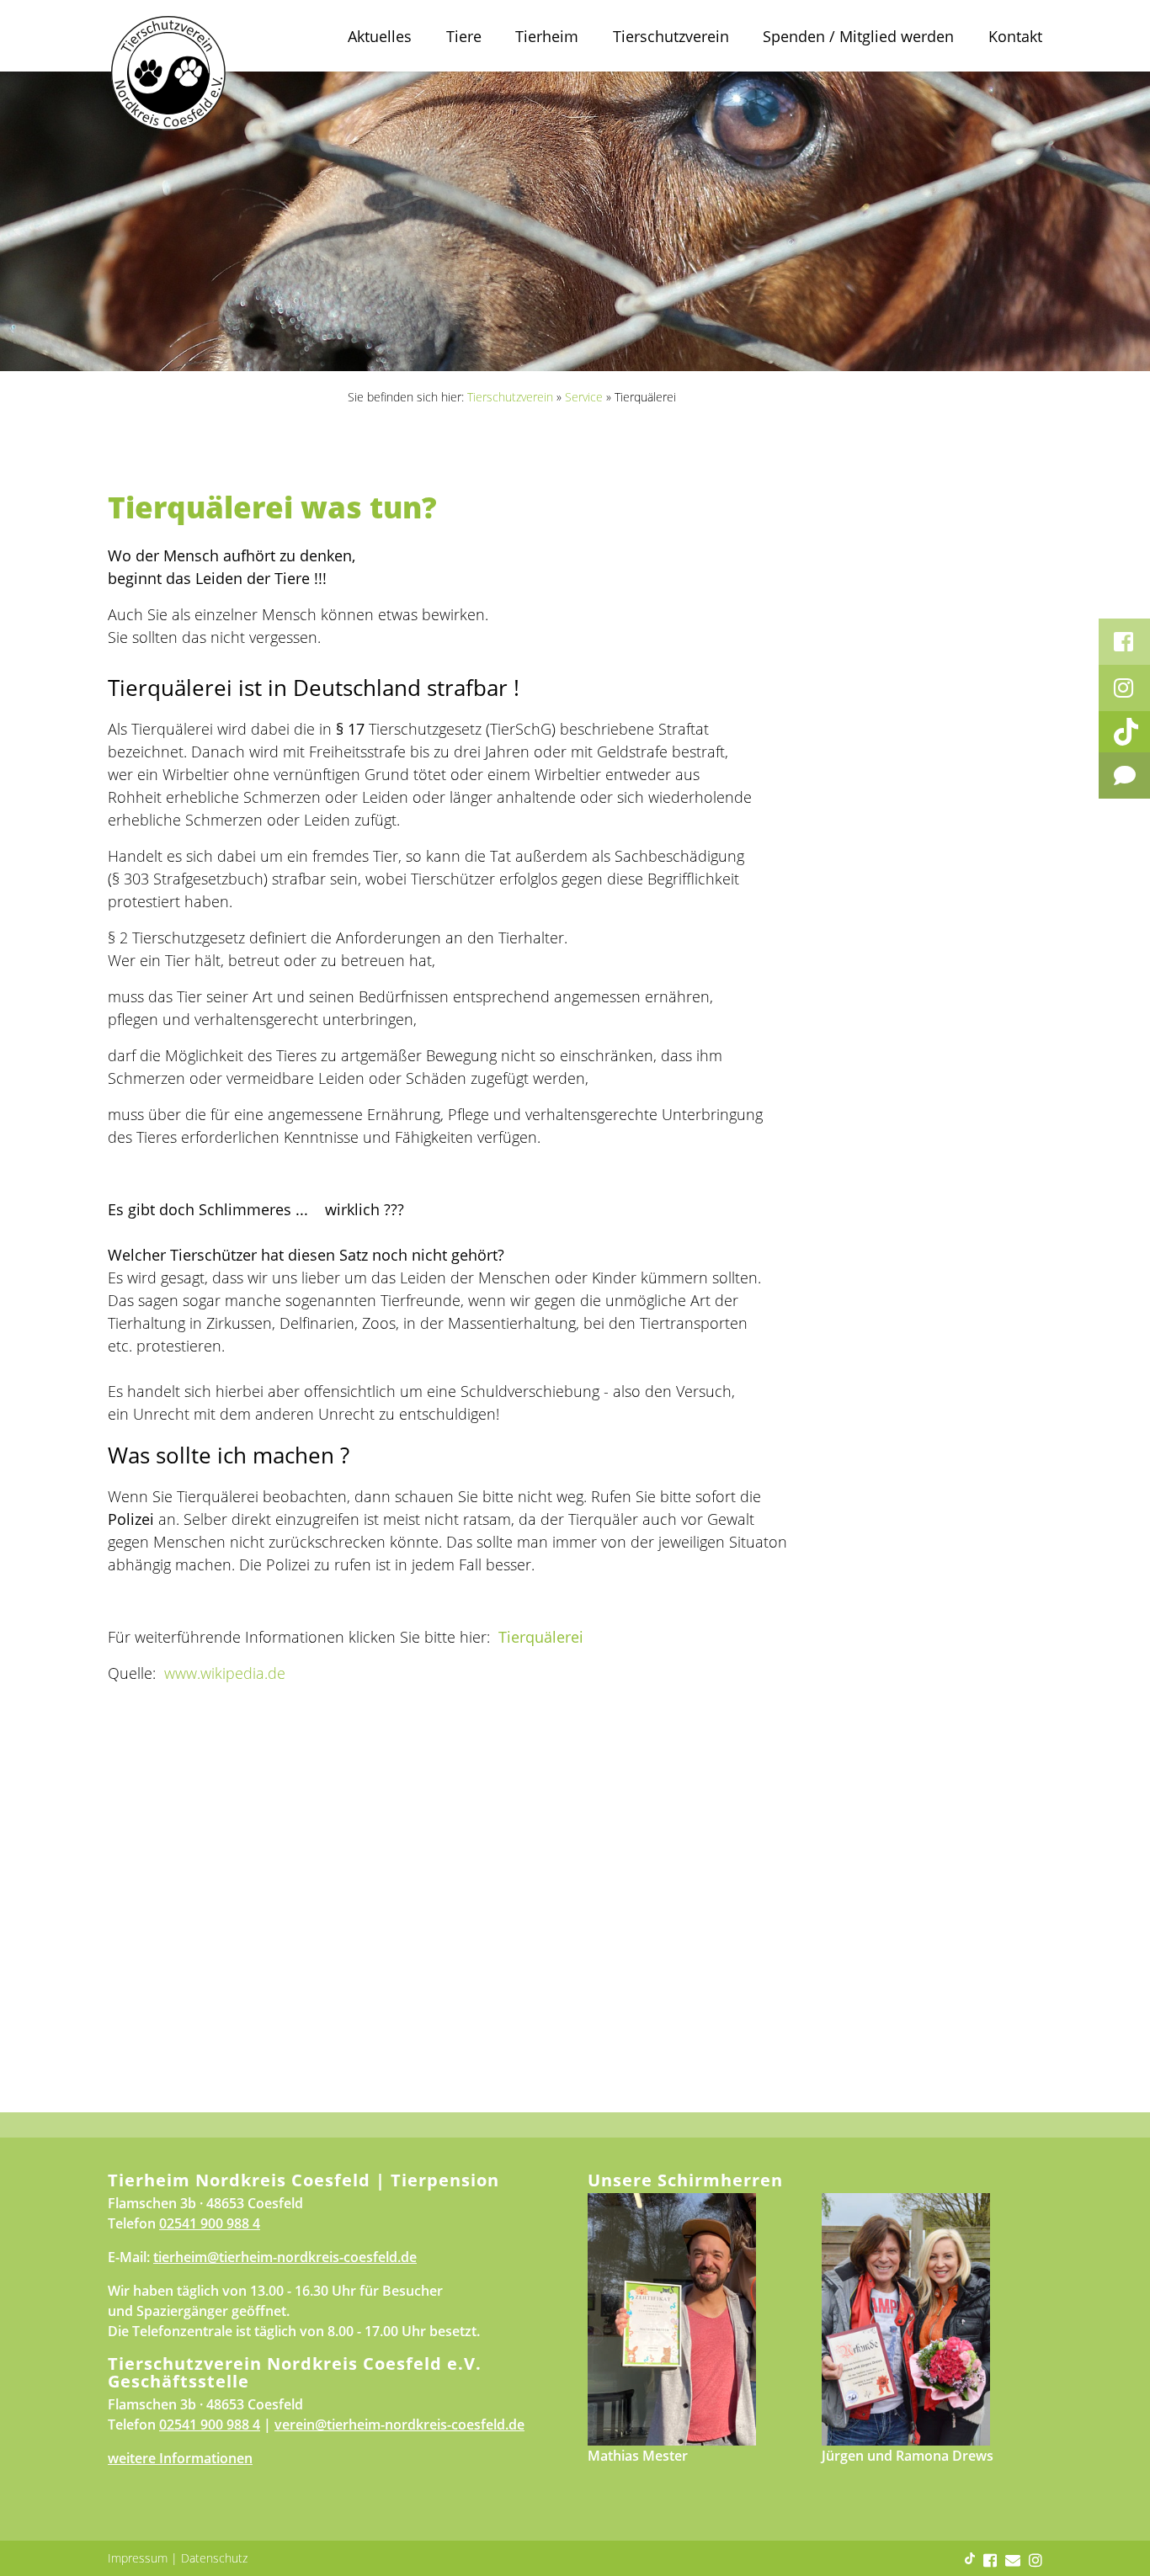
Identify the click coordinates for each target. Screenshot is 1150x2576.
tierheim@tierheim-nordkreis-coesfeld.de (285, 2257)
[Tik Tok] (1124, 732)
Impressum (138, 2558)
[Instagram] (1124, 688)
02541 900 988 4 (210, 2223)
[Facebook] (1124, 642)
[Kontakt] (1124, 775)
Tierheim (547, 36)
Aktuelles (380, 36)
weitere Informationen (180, 2458)
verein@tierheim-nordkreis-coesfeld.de (399, 2425)
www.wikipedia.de (225, 1673)
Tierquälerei (541, 1637)
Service (584, 397)
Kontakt (1015, 36)
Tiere (464, 36)
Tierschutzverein (671, 36)
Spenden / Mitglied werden (858, 36)
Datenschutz (214, 2558)
